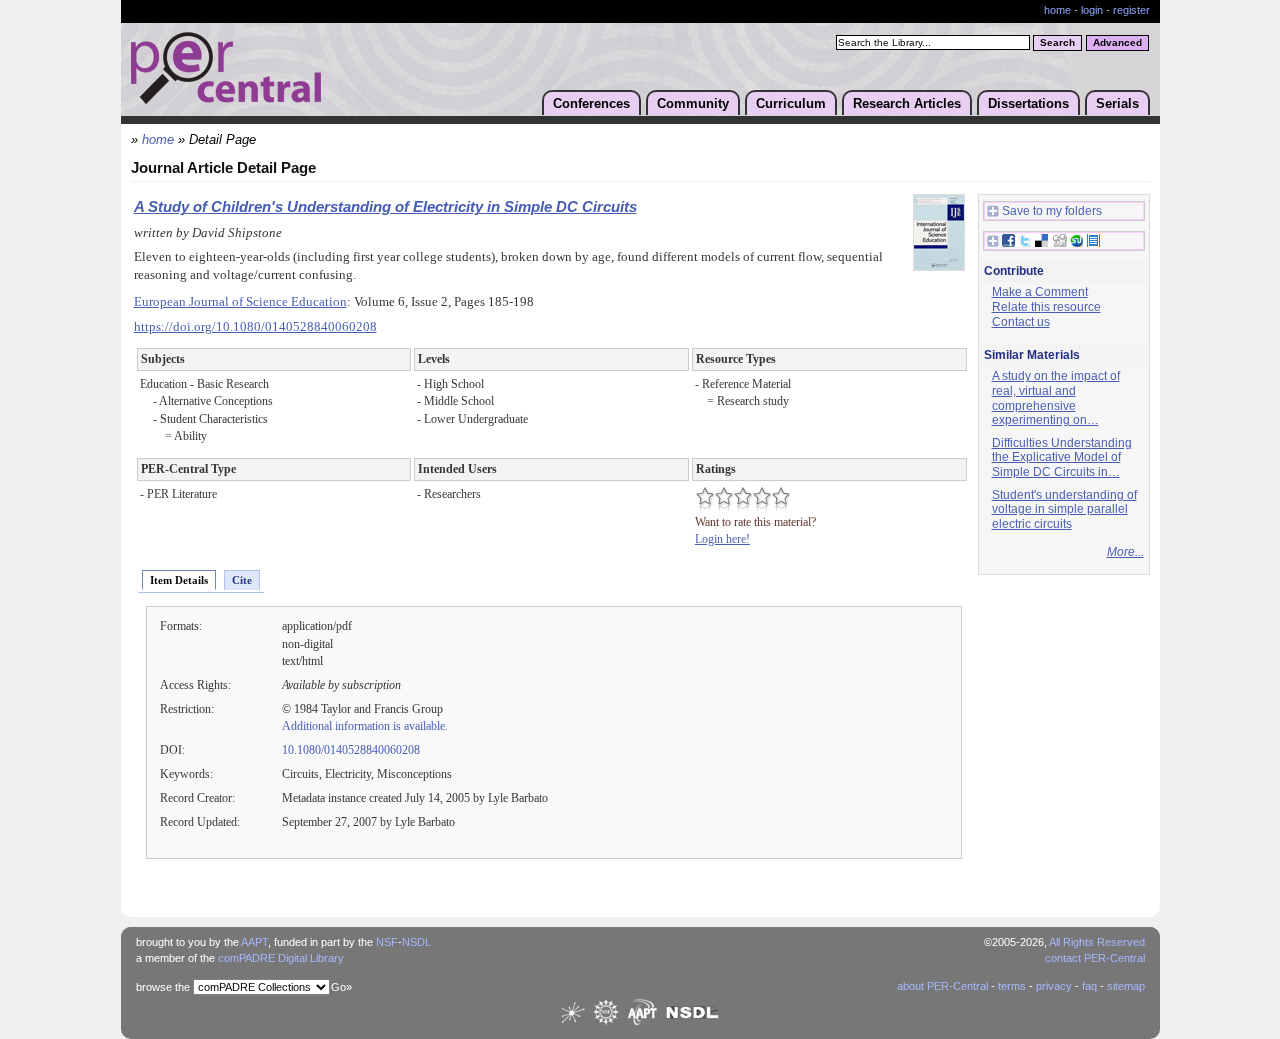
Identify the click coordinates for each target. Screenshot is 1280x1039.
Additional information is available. (365, 726)
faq (1089, 986)
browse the (163, 987)
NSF (387, 942)
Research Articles (907, 103)
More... (1125, 552)
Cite (242, 580)
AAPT (254, 942)
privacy (1054, 986)
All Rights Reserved (1097, 942)
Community (693, 103)
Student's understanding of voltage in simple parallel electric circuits (1064, 509)
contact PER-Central (1095, 958)
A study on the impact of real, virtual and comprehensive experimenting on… (1056, 398)
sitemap (1126, 986)
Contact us (1021, 322)
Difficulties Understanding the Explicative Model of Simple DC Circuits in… (1062, 457)
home (1057, 10)
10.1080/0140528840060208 (351, 750)
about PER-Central (942, 986)
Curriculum (791, 103)
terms (1012, 986)
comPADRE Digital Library (281, 958)
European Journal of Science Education (240, 302)
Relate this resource (1046, 307)
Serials (1117, 103)
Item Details (179, 580)
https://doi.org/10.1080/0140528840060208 (255, 327)
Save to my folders (1052, 211)
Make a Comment (1040, 292)
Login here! (722, 539)
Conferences (591, 103)
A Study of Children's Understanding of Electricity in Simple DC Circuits (385, 207)
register (1131, 10)
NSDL (416, 942)
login (1092, 10)
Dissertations (1028, 103)
